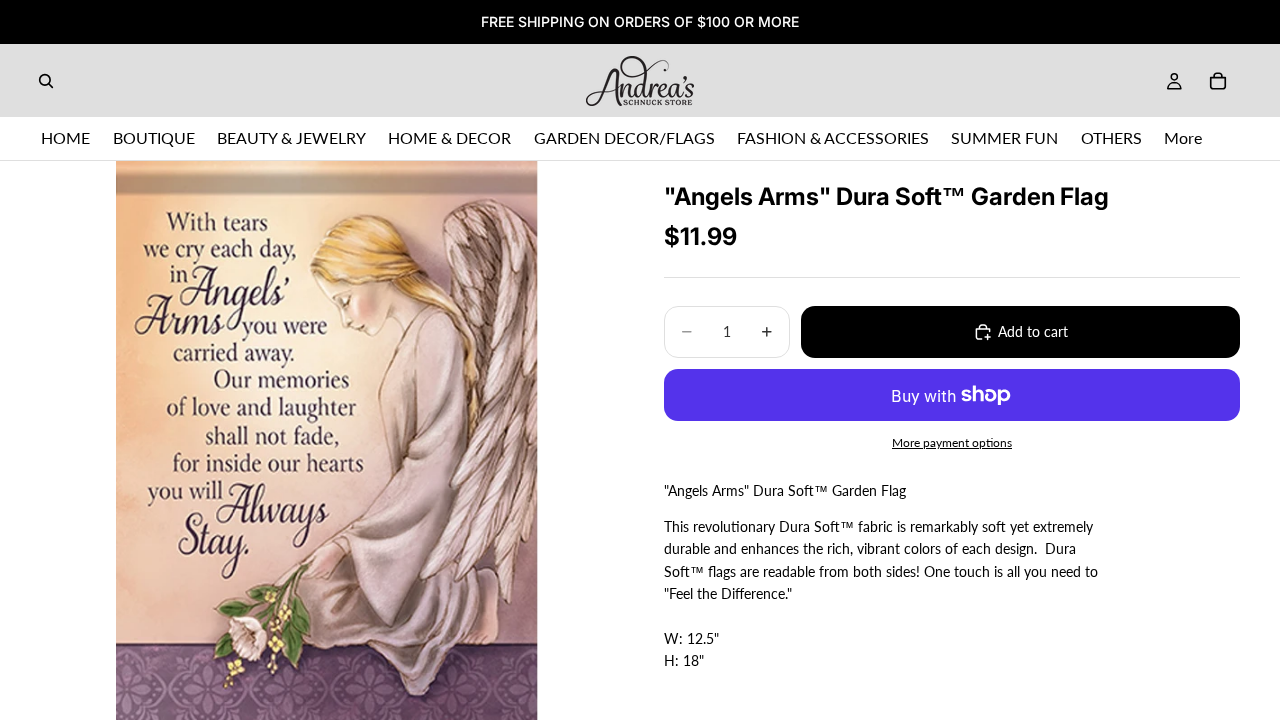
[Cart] (1218, 81)
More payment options (952, 442)
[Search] (46, 81)
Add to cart (1033, 331)
